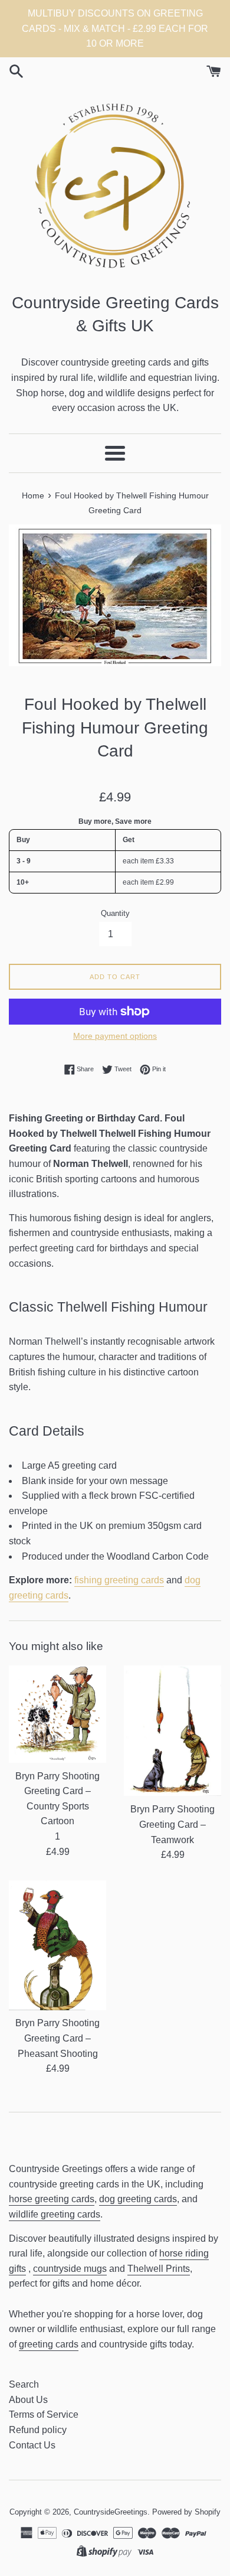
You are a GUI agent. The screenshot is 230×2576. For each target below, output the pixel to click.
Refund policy (38, 2430)
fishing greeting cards (119, 1580)
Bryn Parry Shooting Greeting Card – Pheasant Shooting (57, 2038)
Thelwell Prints (159, 2269)
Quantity (115, 913)
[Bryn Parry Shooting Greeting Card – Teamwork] (172, 1731)
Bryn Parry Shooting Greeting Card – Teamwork (172, 1824)
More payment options (115, 1036)
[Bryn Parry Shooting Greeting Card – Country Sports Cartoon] (57, 1714)
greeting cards (49, 2344)
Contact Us (32, 2445)
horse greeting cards (52, 2199)
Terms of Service (44, 2414)
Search (24, 2384)
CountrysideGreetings (111, 2512)
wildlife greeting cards (55, 2214)
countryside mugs (70, 2269)
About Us (28, 2400)
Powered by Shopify (186, 2512)
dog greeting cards (138, 2199)
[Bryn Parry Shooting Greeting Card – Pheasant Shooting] (57, 1945)
